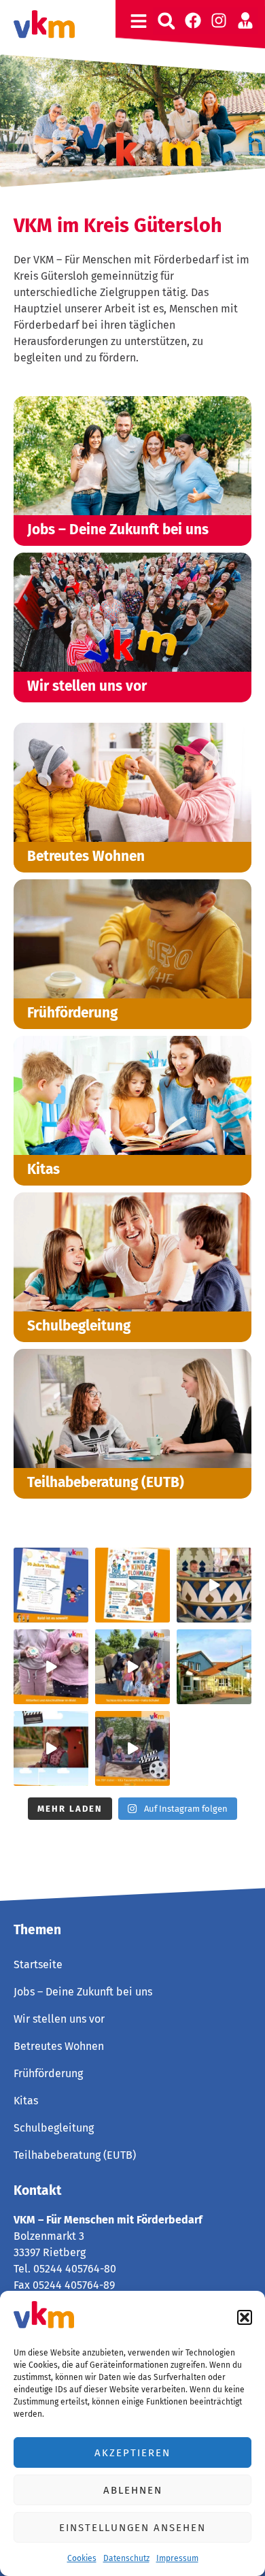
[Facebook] (193, 20)
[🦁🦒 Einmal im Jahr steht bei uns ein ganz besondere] (214, 1585)
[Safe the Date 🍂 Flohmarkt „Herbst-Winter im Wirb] (132, 1585)
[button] (245, 2317)
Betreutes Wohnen (59, 2046)
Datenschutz (126, 2558)
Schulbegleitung (54, 2128)
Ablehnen (133, 2490)
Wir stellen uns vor (59, 2019)
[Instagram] (219, 20)
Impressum (177, 2558)
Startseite (38, 1964)
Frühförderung (48, 2073)
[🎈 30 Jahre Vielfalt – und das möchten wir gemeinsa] (51, 1585)
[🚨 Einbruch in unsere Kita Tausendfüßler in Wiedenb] (214, 1667)
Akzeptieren (132, 2453)
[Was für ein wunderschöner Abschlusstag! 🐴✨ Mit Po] (132, 1667)
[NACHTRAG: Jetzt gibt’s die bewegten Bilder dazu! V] (51, 1748)
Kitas (26, 2101)
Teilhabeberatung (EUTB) (75, 2155)
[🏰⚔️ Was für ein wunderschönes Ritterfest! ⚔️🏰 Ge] (51, 1667)
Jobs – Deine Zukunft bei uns (83, 1992)
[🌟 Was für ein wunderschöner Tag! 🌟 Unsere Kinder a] (132, 1748)
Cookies (82, 2558)
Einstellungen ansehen (132, 2528)
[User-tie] (245, 20)
